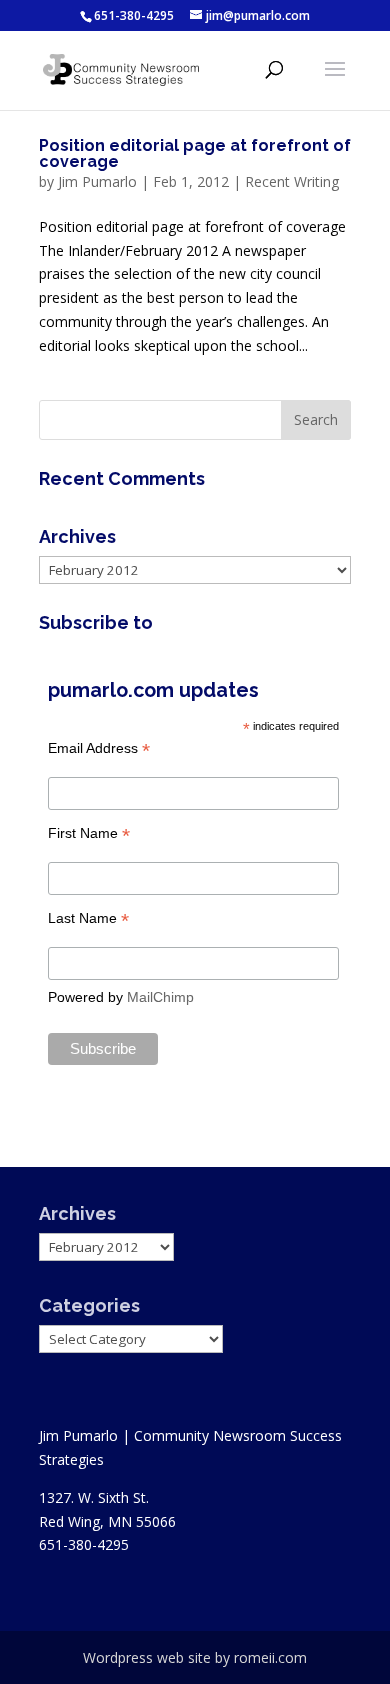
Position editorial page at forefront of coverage (195, 153)
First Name (89, 833)
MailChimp (160, 997)
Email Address (99, 748)
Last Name (88, 918)
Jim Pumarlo (97, 181)
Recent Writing (292, 181)
